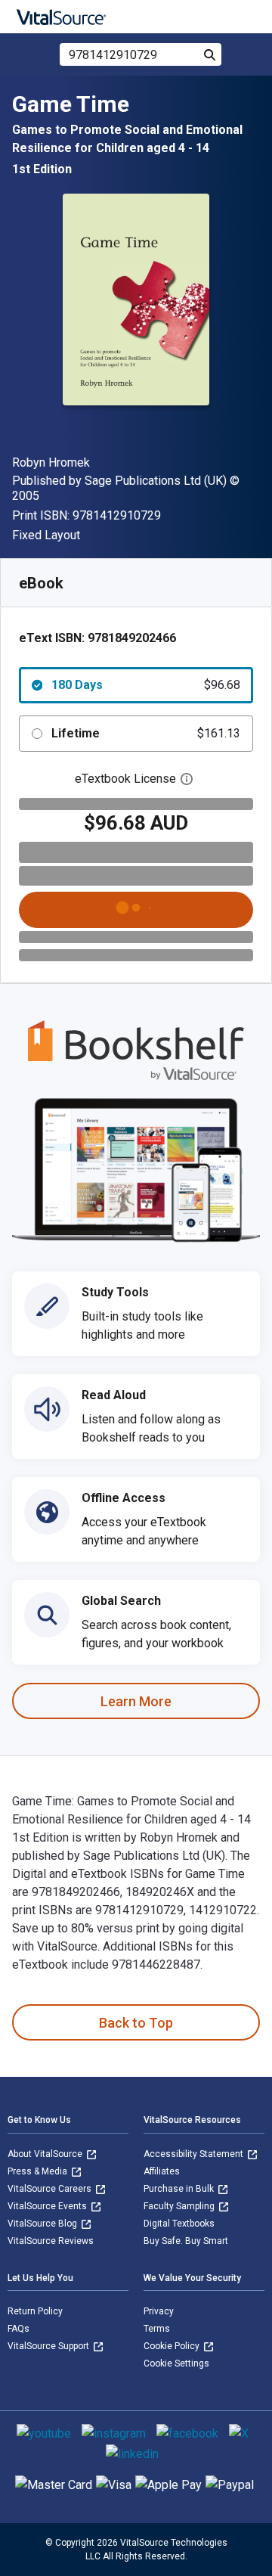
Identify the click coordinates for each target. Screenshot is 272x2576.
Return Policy (35, 2311)
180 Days (146, 685)
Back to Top (136, 2023)
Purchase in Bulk (180, 2189)
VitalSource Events (48, 2206)
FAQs (19, 2329)
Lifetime (146, 733)
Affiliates (162, 2171)
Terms (157, 2329)
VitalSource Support (49, 2346)
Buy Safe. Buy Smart (186, 2241)
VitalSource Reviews (51, 2241)
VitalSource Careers (51, 2189)
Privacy (159, 2311)
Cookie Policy (173, 2346)
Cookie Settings (176, 2363)
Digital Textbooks (179, 2224)
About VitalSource (46, 2154)
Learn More (136, 1701)
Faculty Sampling (180, 2206)
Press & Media (39, 2171)
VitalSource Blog (43, 2224)
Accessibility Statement (195, 2154)
